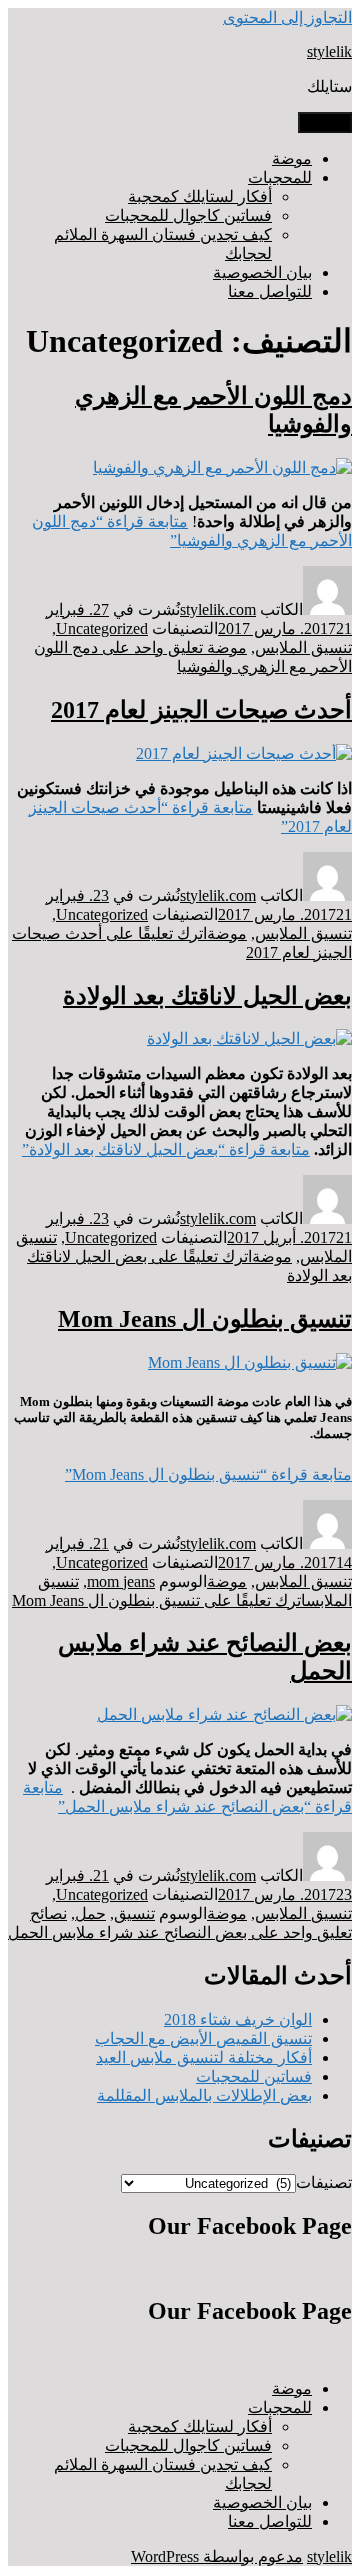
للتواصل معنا (270, 291)
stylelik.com (218, 609)
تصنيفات (324, 2182)
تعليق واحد (180, 1932)
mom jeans (121, 1581)
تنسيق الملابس (303, 647)
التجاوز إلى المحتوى (287, 17)
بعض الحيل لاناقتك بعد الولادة (207, 996)
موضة (292, 158)
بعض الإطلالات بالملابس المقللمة (204, 2095)
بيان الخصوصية (262, 272)
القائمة (325, 122)
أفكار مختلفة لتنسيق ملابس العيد (204, 2057)
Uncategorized (102, 628)
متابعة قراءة (166, 1149)
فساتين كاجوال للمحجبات (188, 215)
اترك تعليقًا (159, 1600)
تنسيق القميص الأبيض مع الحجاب (203, 2038)
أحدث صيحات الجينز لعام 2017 (201, 710)
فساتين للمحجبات (254, 2076)
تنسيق (134, 1913)
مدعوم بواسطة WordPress (217, 2556)
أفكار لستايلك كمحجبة (200, 196)
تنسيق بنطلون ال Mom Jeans (205, 1319)
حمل (90, 1913)
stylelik (329, 51)
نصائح (48, 1913)
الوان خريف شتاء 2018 (238, 2019)
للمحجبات (280, 177)
